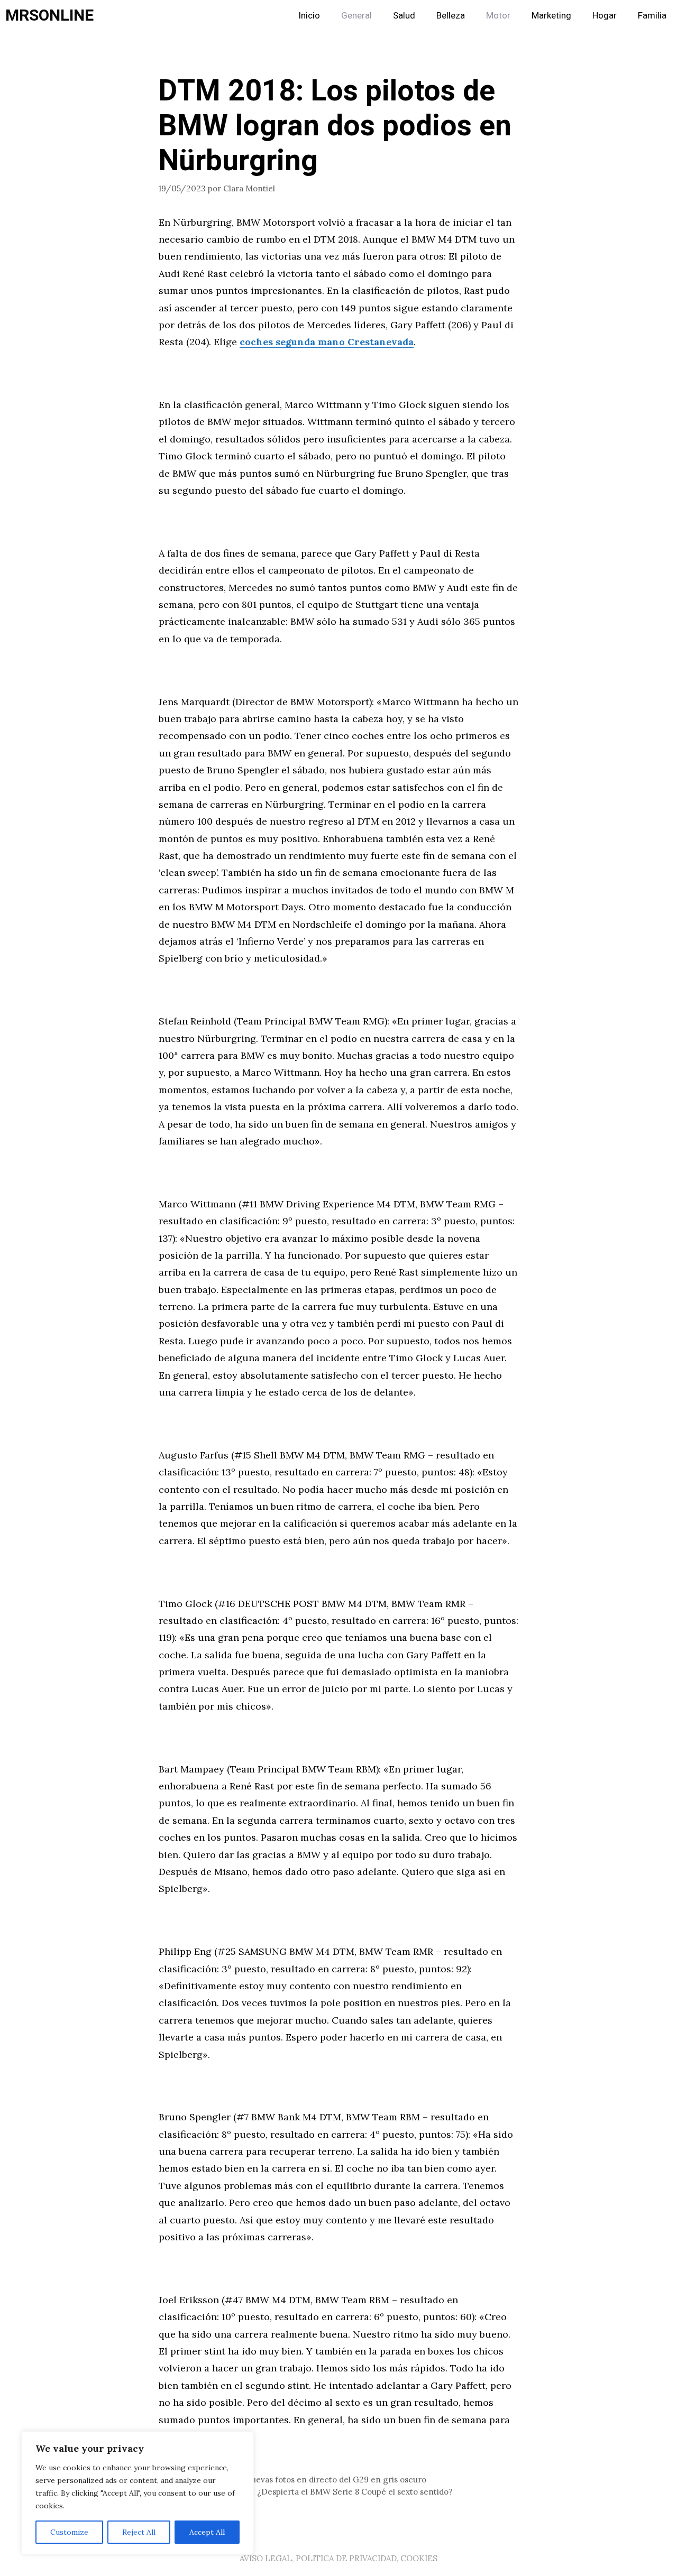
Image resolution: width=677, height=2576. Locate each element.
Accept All (207, 2532)
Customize (69, 2532)
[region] (138, 2493)
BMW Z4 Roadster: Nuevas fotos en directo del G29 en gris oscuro (299, 2480)
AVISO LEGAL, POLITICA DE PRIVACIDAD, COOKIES (338, 2558)
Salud (404, 16)
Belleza (451, 16)
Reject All (139, 2532)
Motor (498, 16)
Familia (652, 16)
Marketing (551, 16)
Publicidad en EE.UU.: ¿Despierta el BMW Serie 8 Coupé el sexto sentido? (312, 2492)
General (356, 16)
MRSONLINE (49, 16)
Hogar (605, 16)
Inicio (309, 16)
